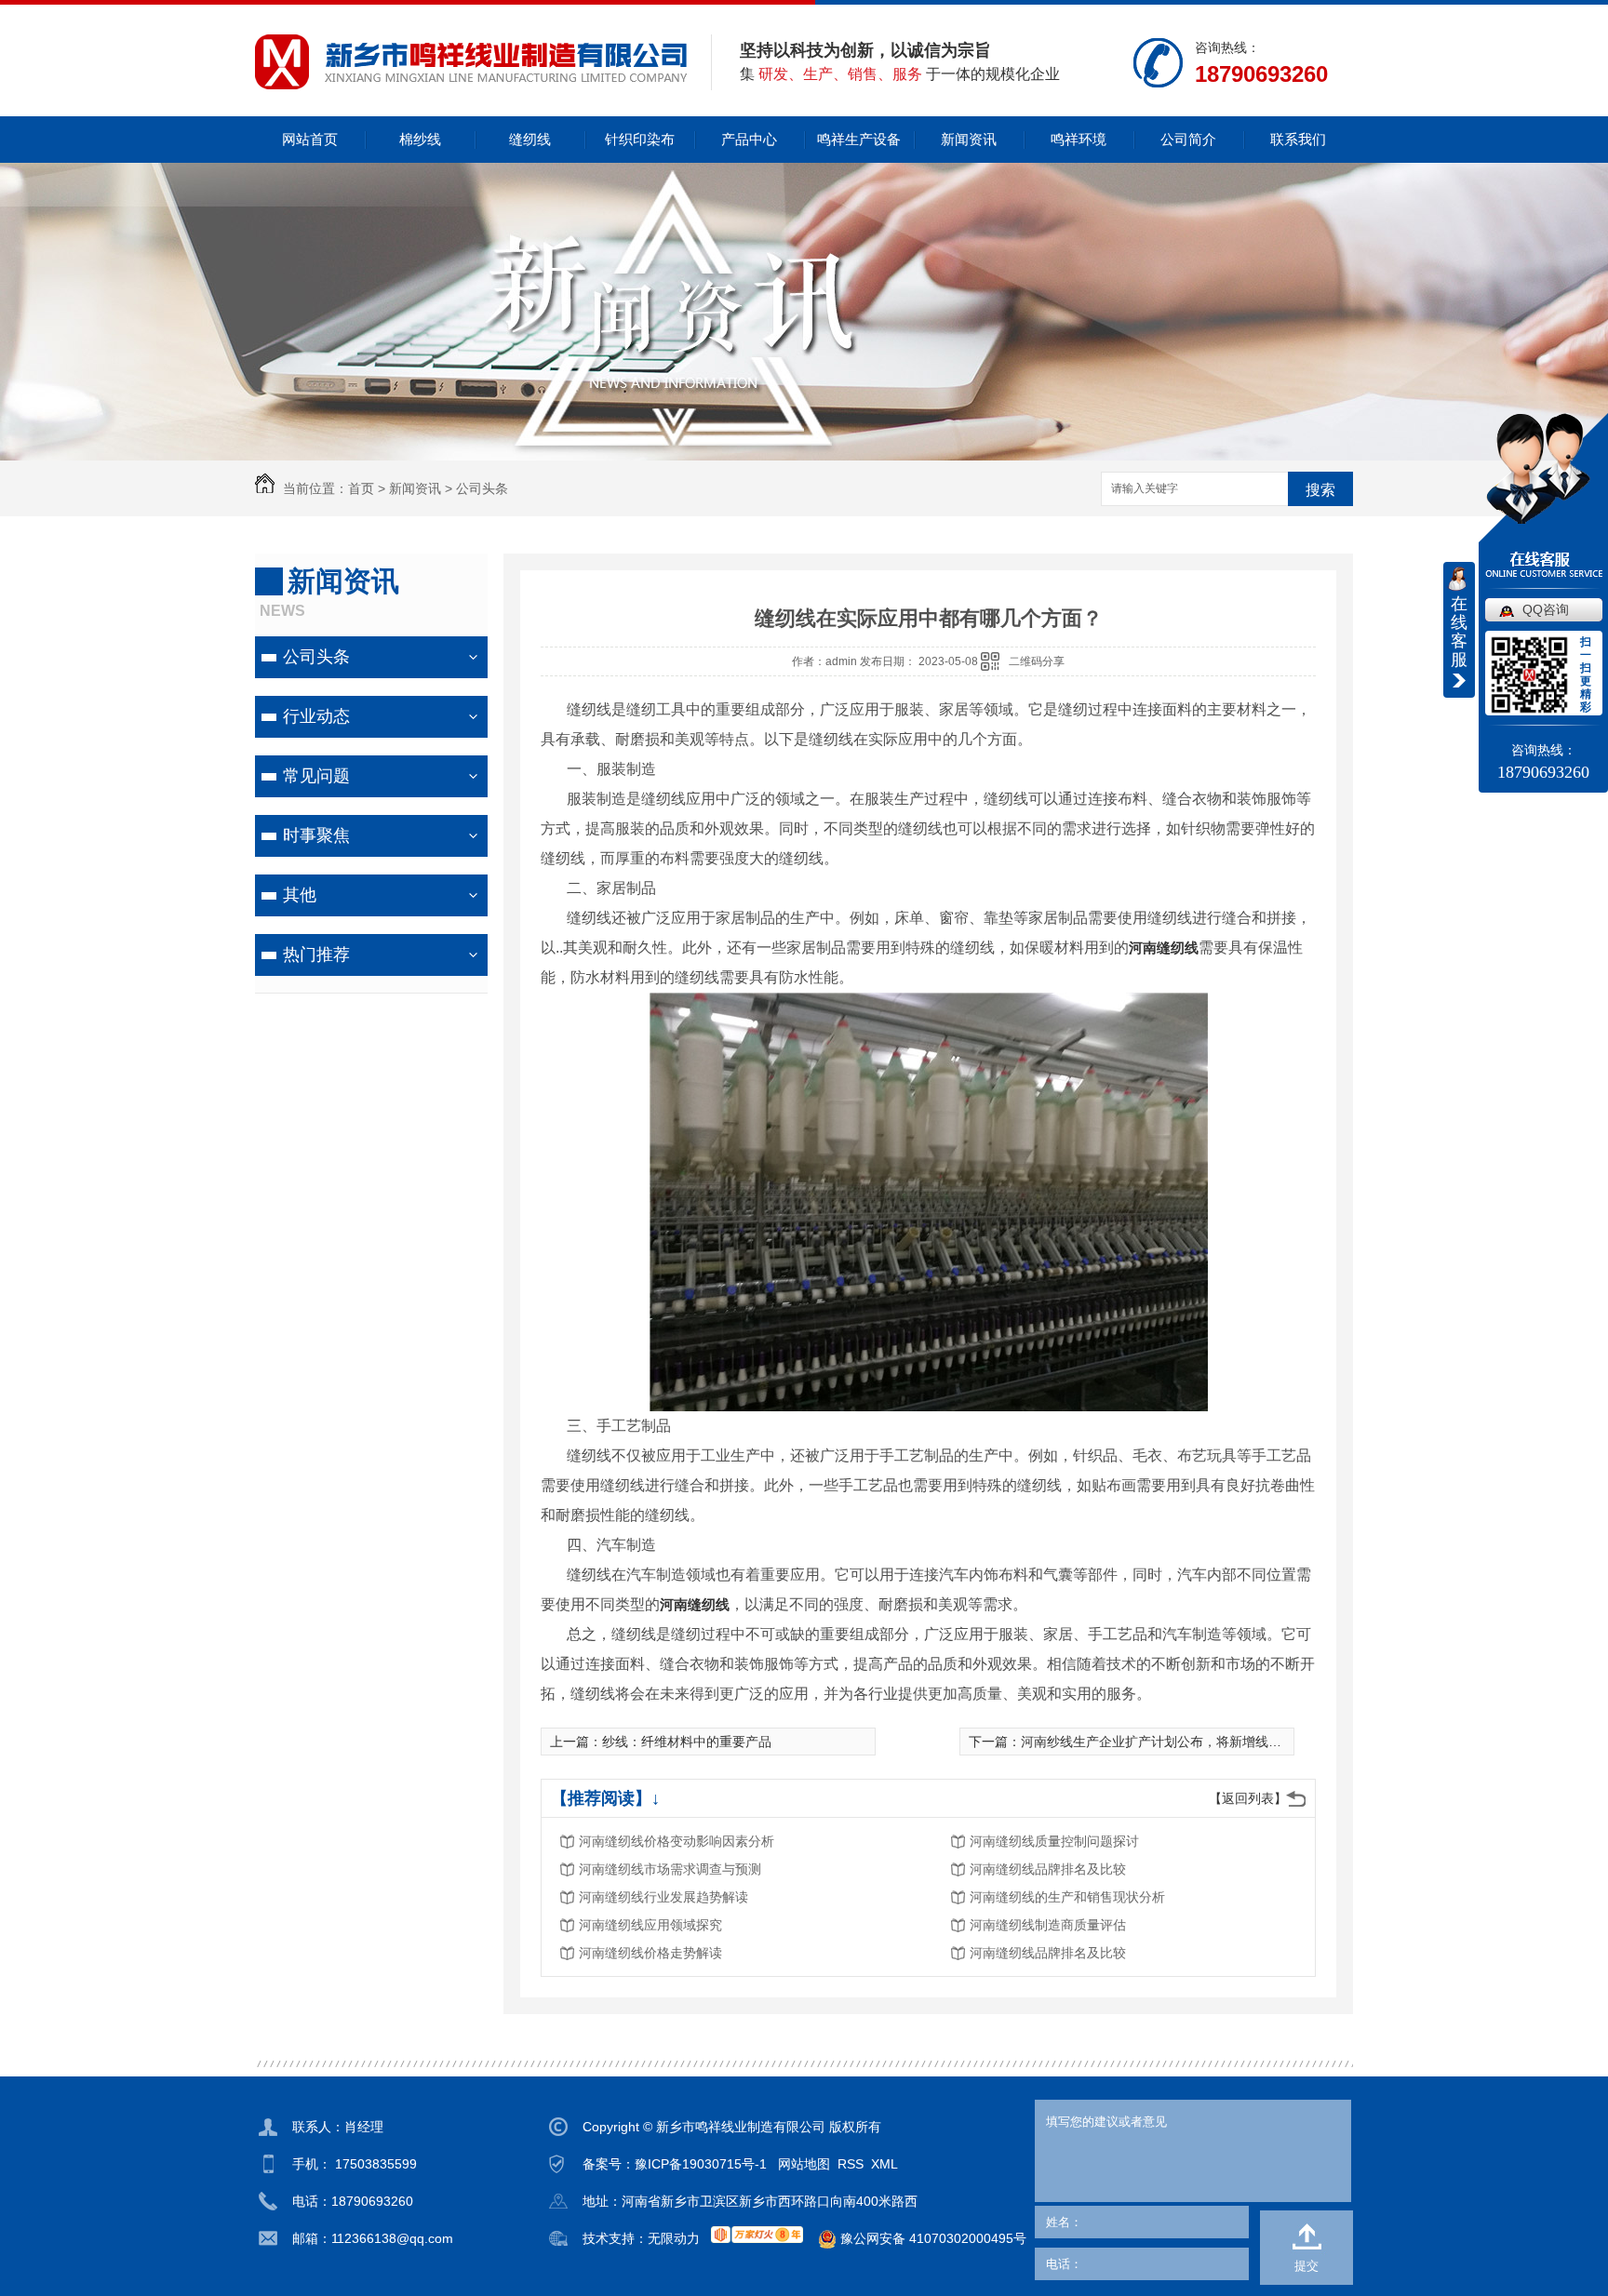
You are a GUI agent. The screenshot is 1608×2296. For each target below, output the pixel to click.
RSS (851, 2164)
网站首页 (310, 139)
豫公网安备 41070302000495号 (931, 2238)
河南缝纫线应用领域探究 (650, 1925)
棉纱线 (420, 139)
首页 (361, 488)
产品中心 (749, 139)
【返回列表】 (1248, 1798)
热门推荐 (316, 954)
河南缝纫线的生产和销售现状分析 (1067, 1897)
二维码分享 (1037, 661)
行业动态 (316, 716)
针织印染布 (640, 139)
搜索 (1320, 490)
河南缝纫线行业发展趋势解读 (663, 1897)
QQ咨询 (1546, 609)
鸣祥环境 (1079, 139)
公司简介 (1188, 139)
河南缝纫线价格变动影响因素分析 (677, 1841)
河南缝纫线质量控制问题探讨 (1054, 1841)
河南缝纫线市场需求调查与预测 (670, 1869)
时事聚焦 (316, 835)
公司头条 (482, 488)
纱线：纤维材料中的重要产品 (687, 1742)
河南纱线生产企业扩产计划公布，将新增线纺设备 (1164, 1742)
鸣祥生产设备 (859, 139)
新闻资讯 (969, 139)
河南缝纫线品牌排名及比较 (1048, 1869)
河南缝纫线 (1164, 948)
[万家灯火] (757, 2235)
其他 (300, 895)
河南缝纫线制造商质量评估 (1048, 1925)
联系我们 (1298, 139)
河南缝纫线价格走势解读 (650, 1953)
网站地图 (804, 2164)
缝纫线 (530, 139)
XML (884, 2164)
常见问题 (316, 776)
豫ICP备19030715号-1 (701, 2164)
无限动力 (674, 2238)
